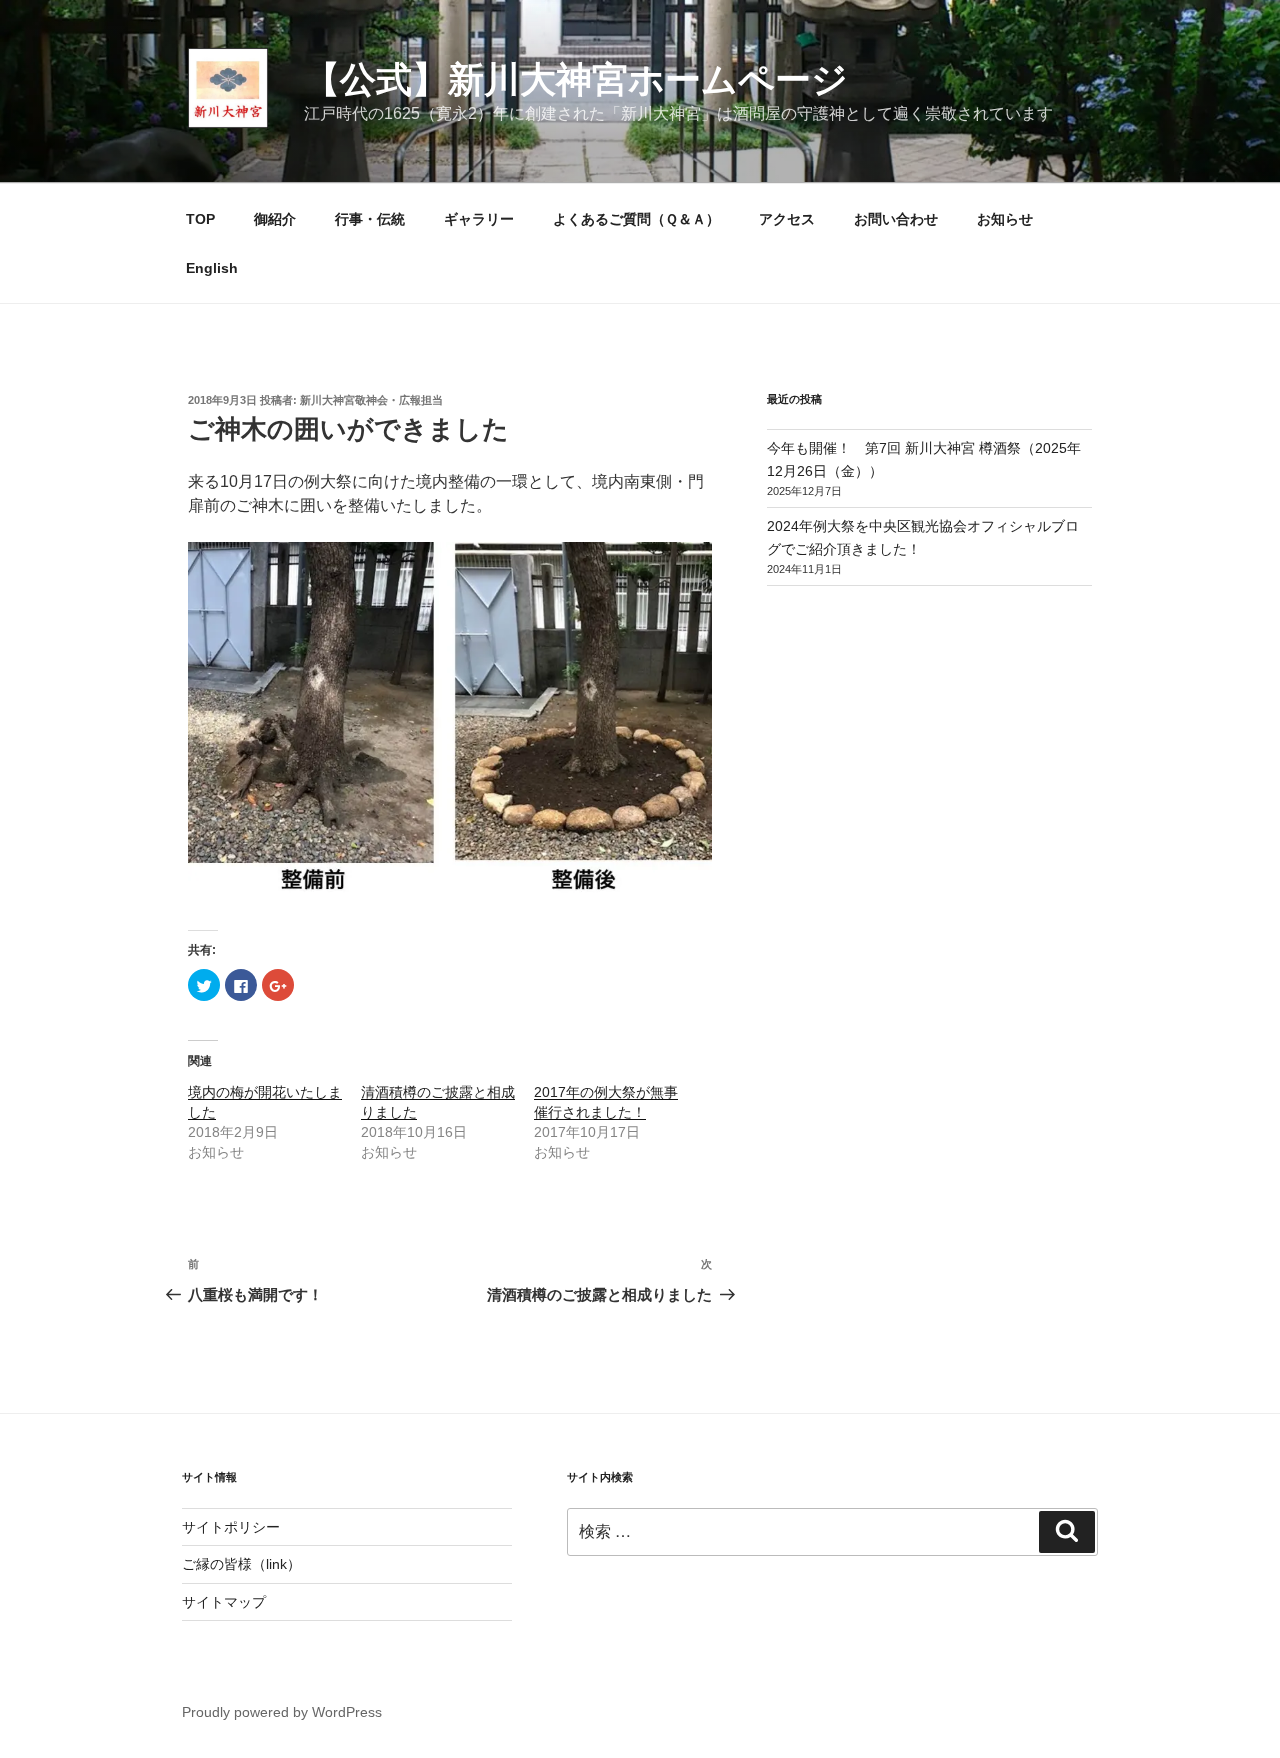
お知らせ (1005, 219)
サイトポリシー (231, 1527)
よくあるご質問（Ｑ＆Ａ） (636, 219)
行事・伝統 (370, 219)
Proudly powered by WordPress (282, 1712)
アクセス (787, 219)
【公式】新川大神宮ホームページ (576, 79)
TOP (200, 219)
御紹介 (275, 219)
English (212, 268)
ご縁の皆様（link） (241, 1564)
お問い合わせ (896, 219)
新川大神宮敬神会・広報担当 (371, 400)
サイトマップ (224, 1602)
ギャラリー (479, 219)
